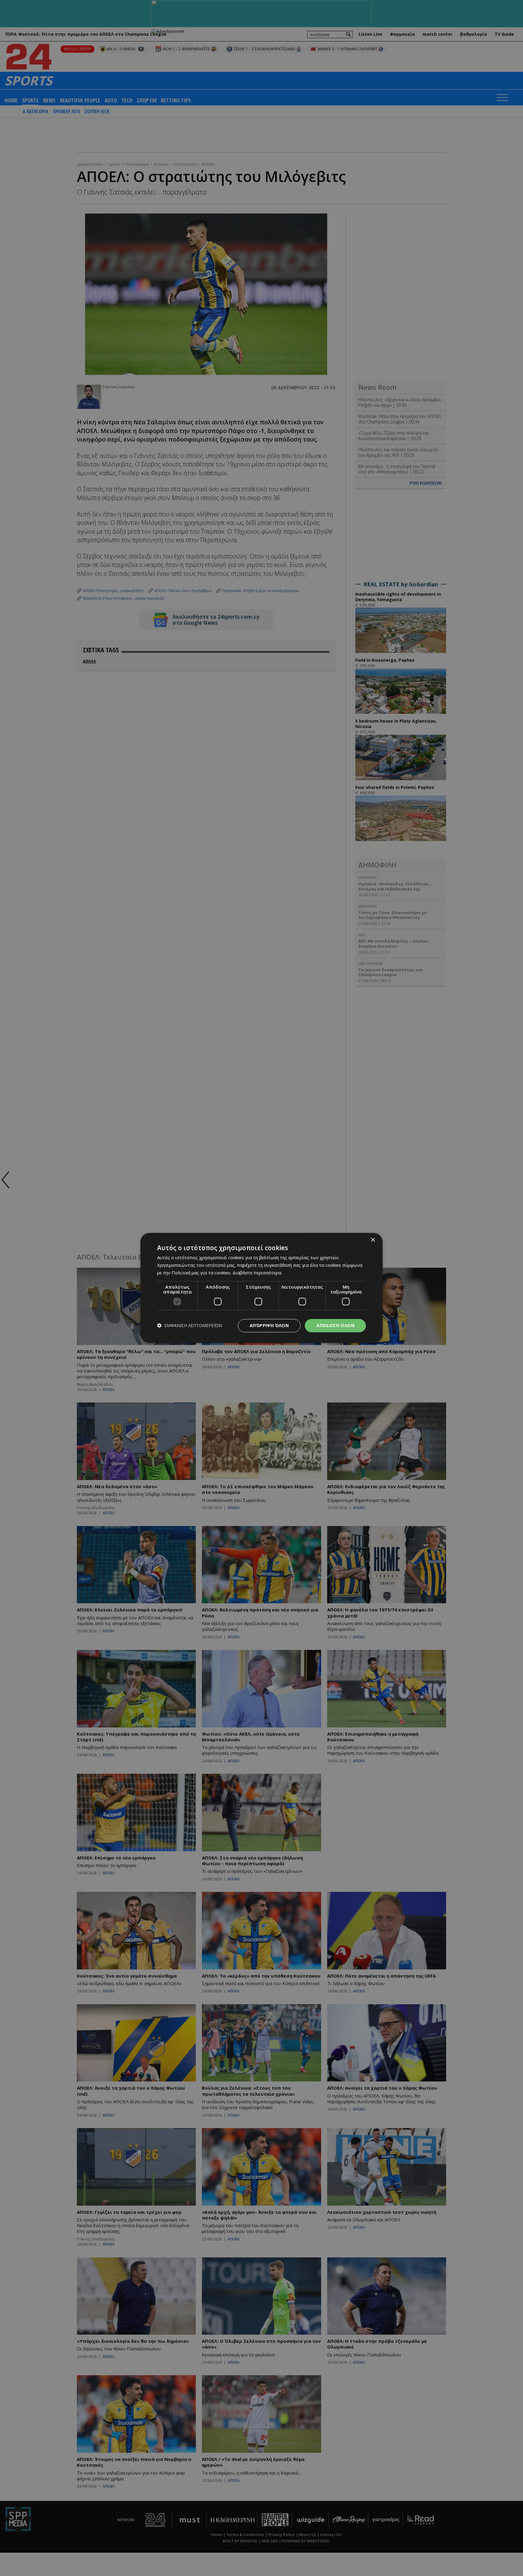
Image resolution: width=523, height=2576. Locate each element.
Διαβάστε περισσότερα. (257, 1273)
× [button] (373, 1240)
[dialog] (261, 1288)
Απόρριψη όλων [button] (269, 1325)
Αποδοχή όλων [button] (335, 1325)
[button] (189, 1326)
